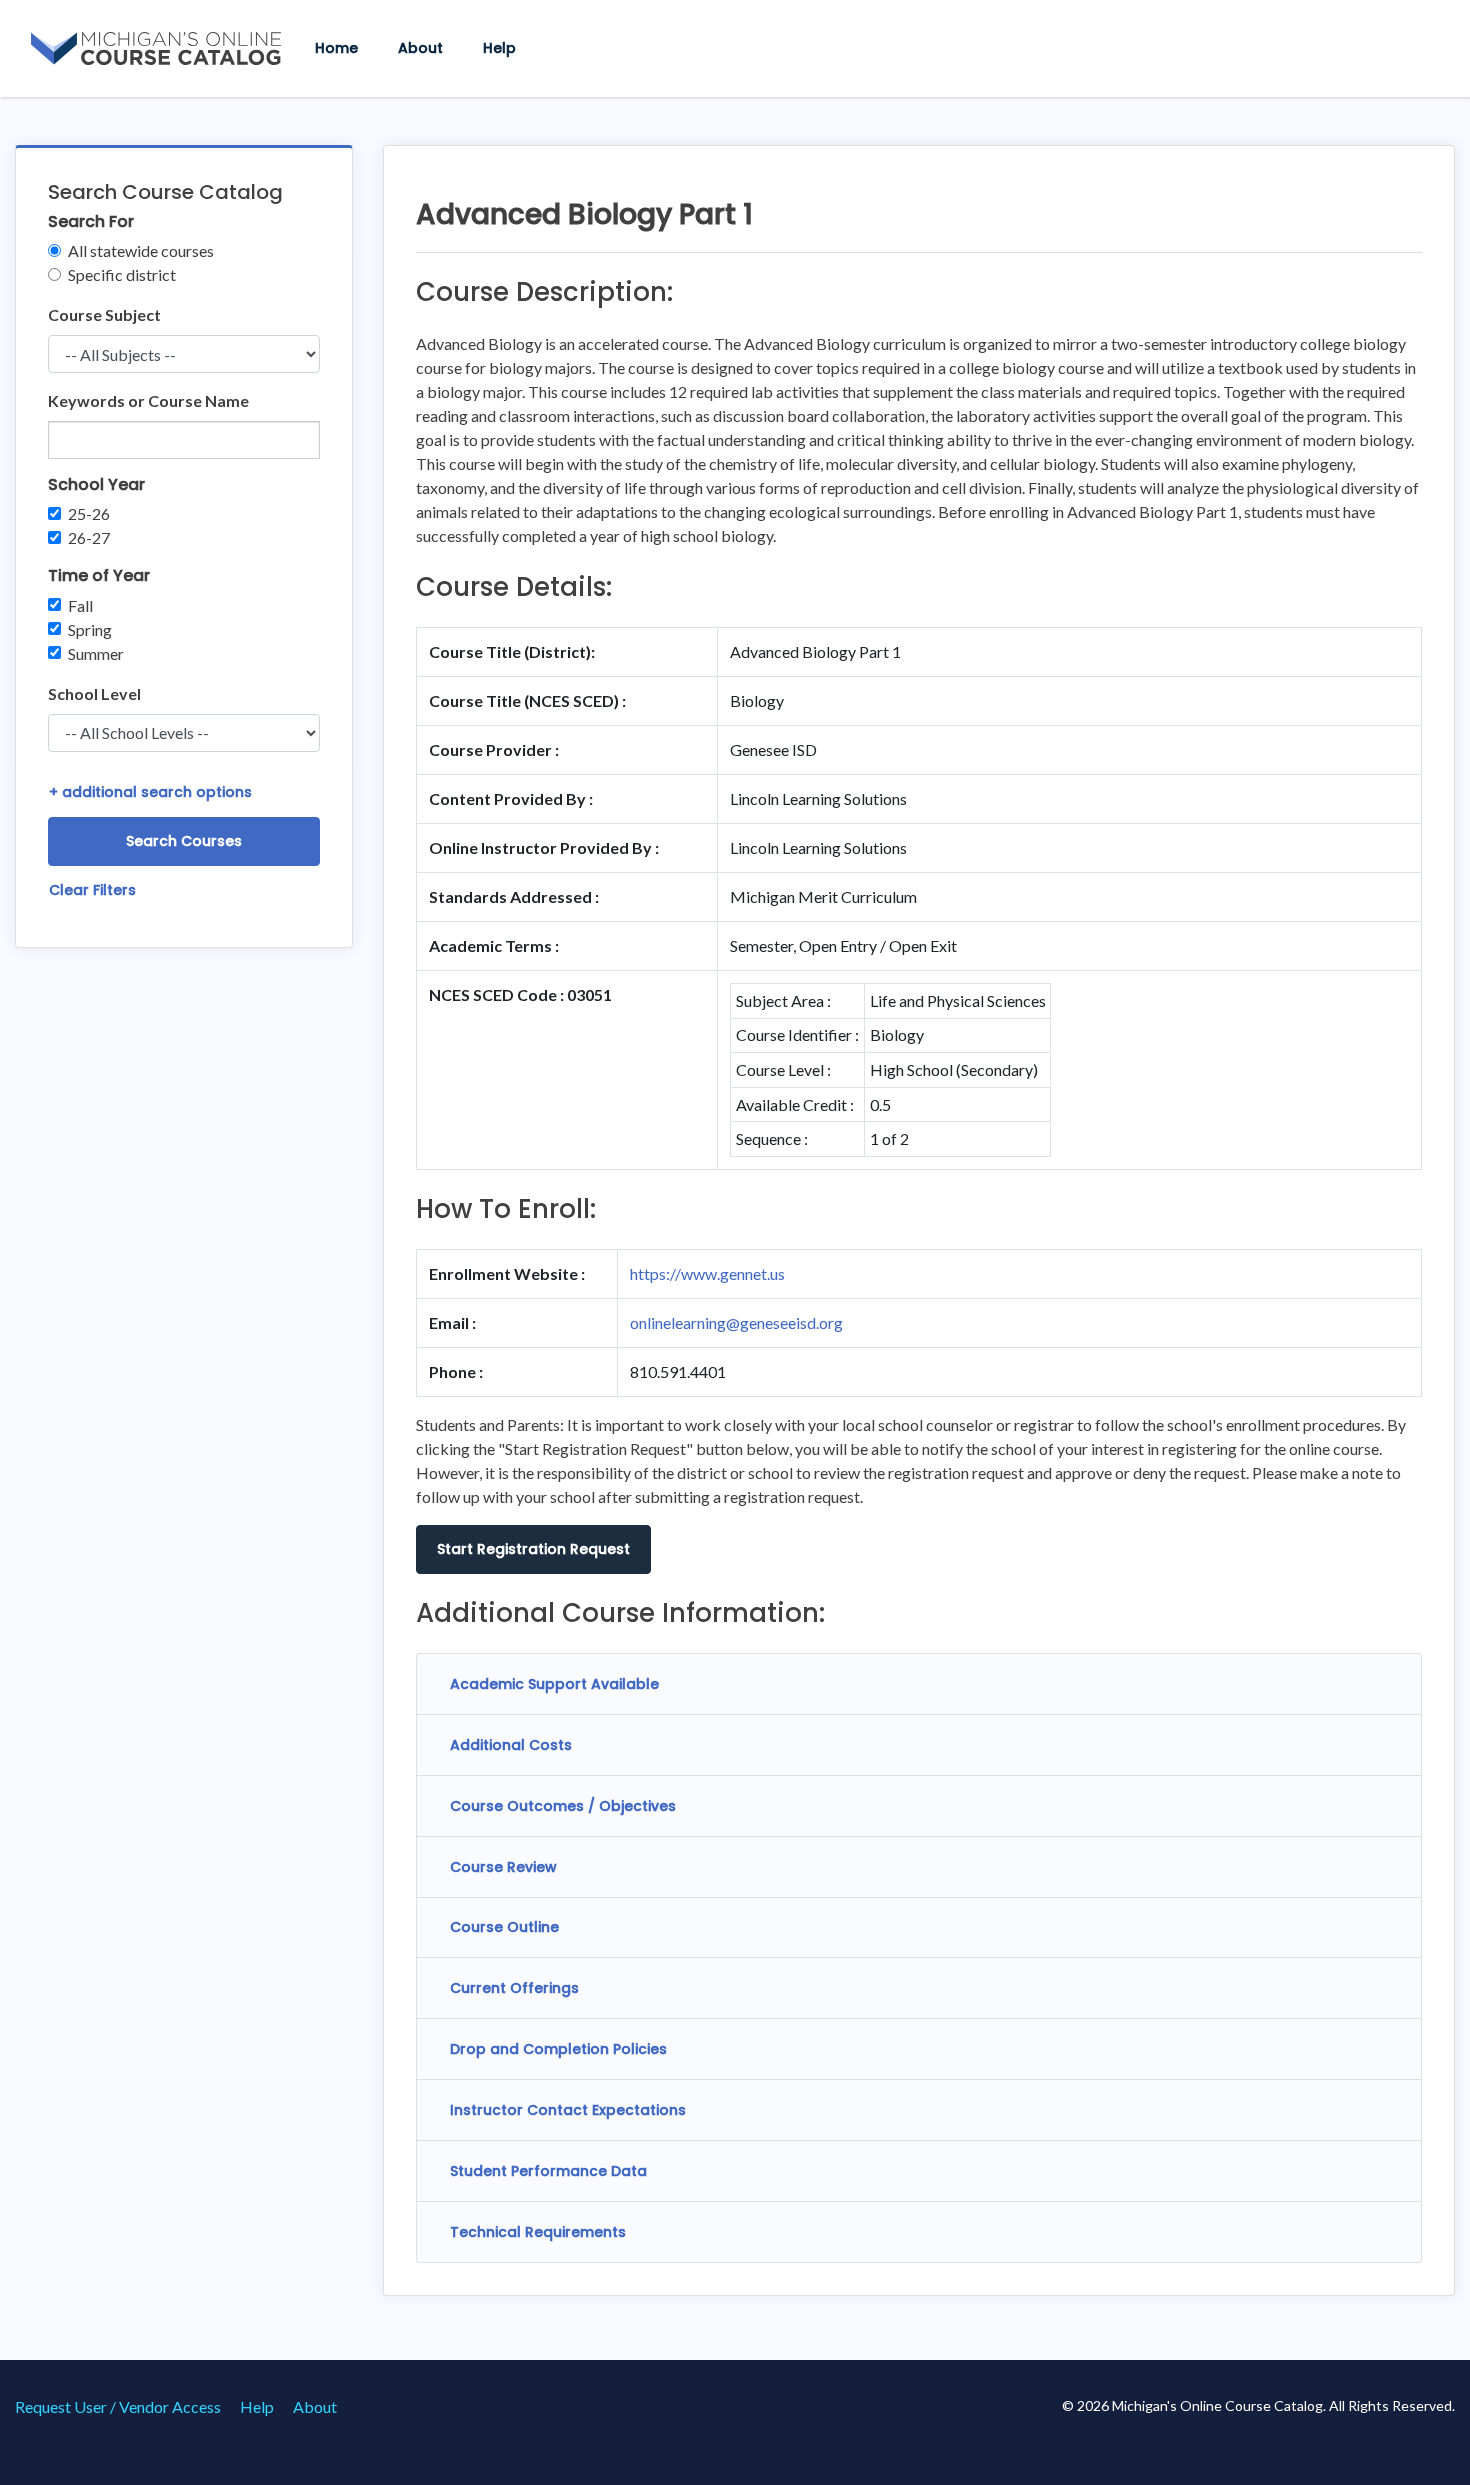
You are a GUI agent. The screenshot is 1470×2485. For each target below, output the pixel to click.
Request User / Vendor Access (118, 2406)
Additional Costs (511, 1745)
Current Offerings (514, 1988)
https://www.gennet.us (707, 1273)
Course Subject (104, 314)
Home (336, 48)
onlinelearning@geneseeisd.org (736, 1322)
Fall (80, 605)
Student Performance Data (548, 2171)
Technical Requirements (538, 2232)
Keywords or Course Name (148, 400)
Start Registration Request (533, 1549)
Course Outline (504, 1927)
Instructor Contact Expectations (568, 2110)
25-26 (89, 513)
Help (499, 48)
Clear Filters (92, 890)
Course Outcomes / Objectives (563, 1806)
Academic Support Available (554, 1684)
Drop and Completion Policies (558, 2049)
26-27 (89, 537)
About (420, 48)
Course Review (503, 1867)
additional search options (150, 792)
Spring (90, 629)
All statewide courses (141, 250)
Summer (96, 653)
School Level (94, 693)
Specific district (122, 274)
